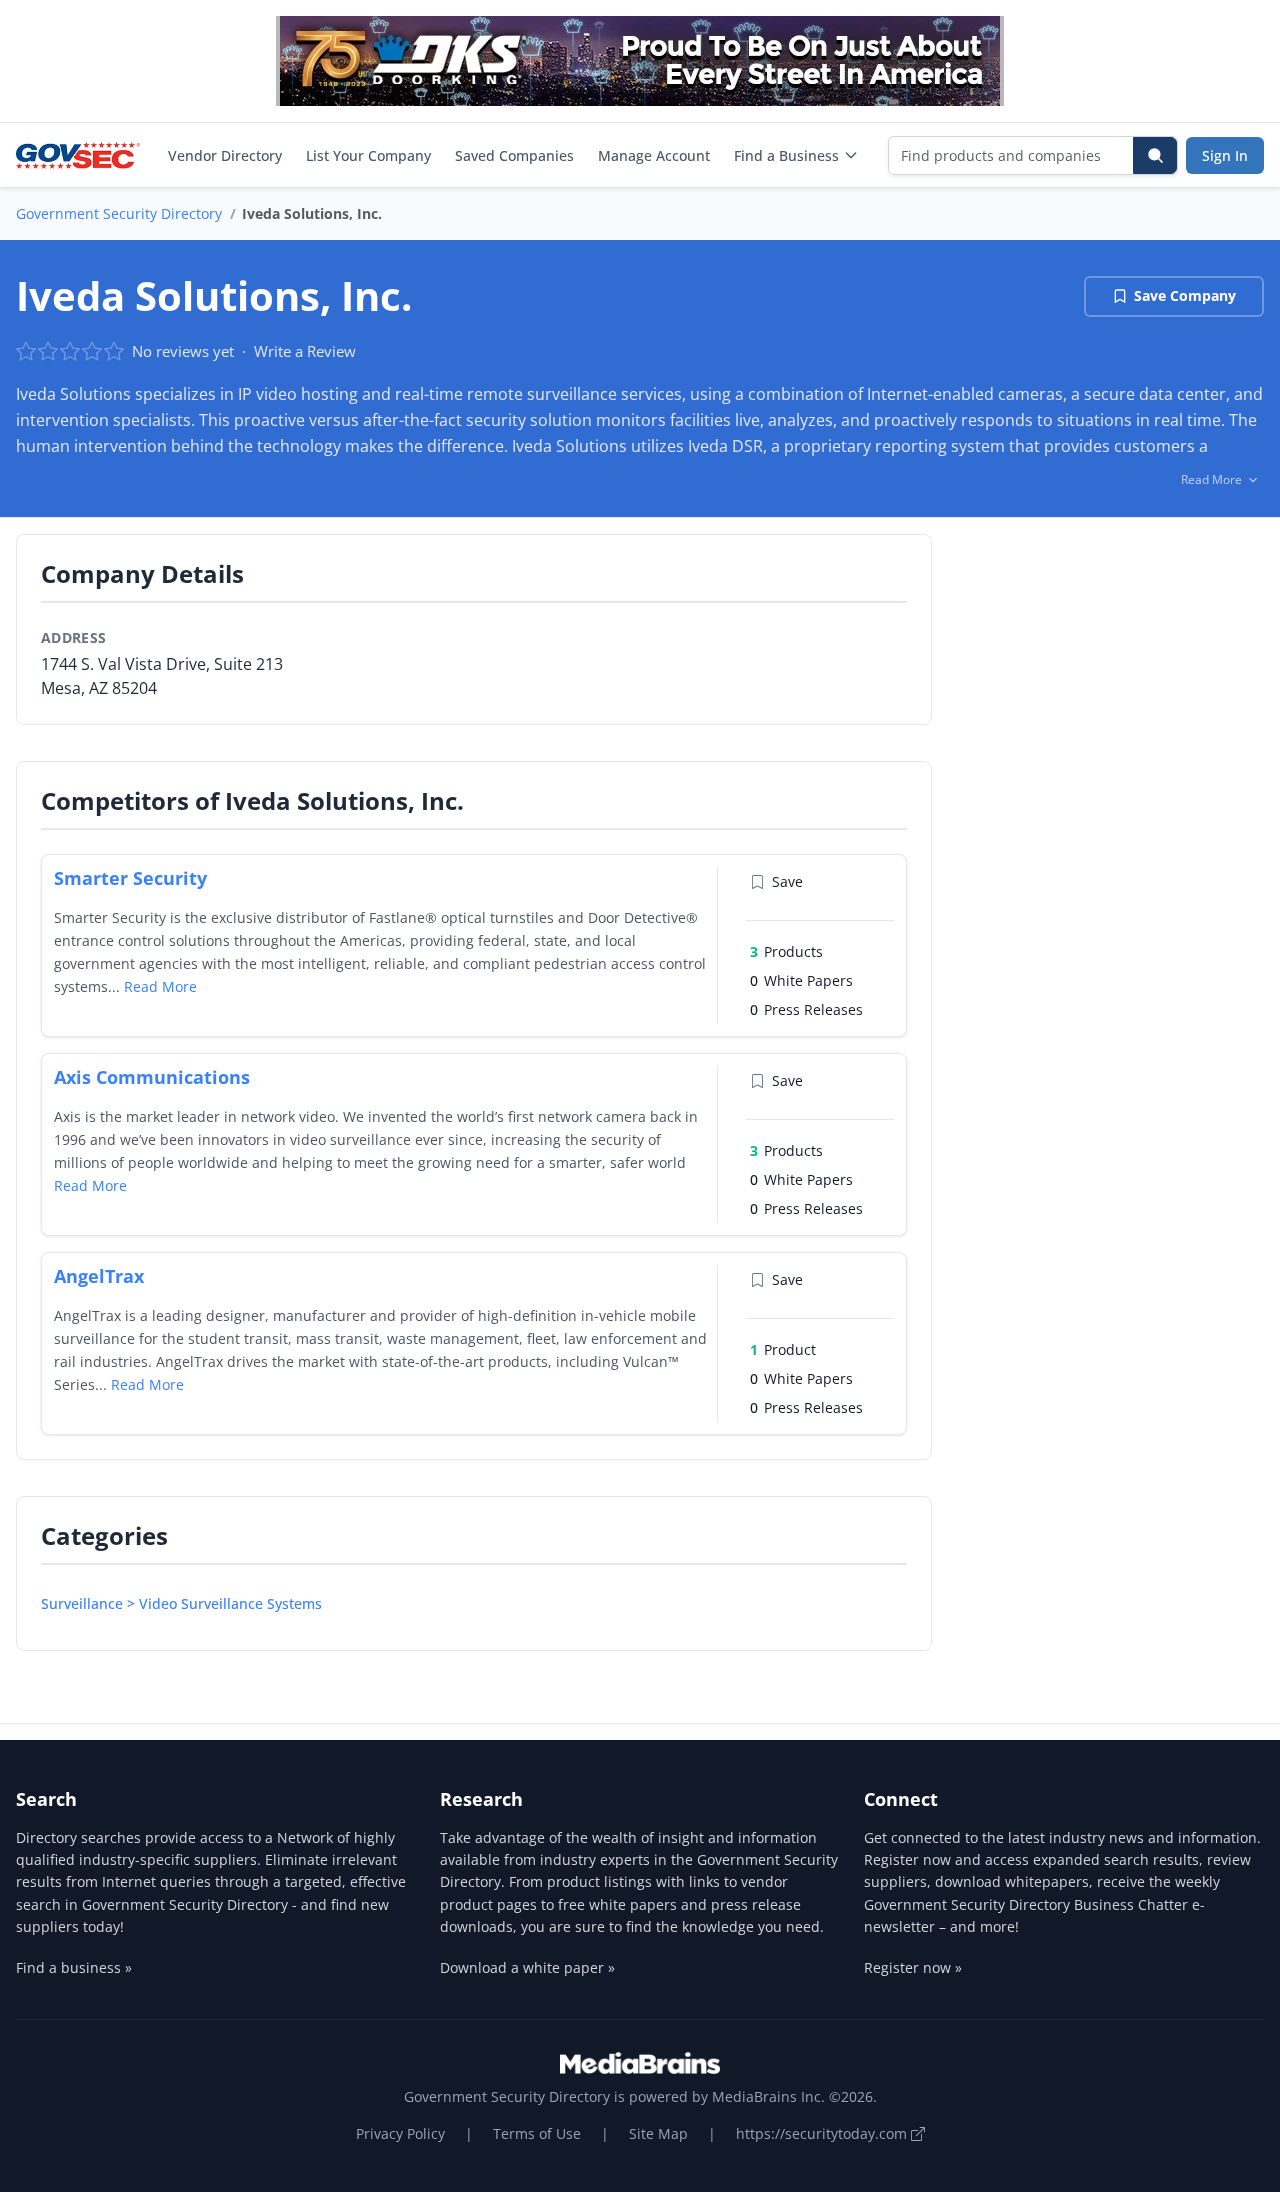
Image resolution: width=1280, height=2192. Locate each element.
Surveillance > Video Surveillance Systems (181, 1603)
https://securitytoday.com (823, 2133)
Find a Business (786, 155)
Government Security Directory (119, 213)
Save (787, 881)
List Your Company (368, 155)
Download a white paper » (527, 1967)
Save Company (1185, 295)
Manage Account (654, 155)
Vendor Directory (225, 155)
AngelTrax (99, 1276)
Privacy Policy (400, 2133)
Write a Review (305, 351)
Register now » (913, 1967)
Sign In (1225, 155)
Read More (160, 986)
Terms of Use (537, 2133)
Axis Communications (152, 1077)
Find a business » (74, 1967)
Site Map (658, 2133)
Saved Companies (514, 155)
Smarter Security (130, 878)
